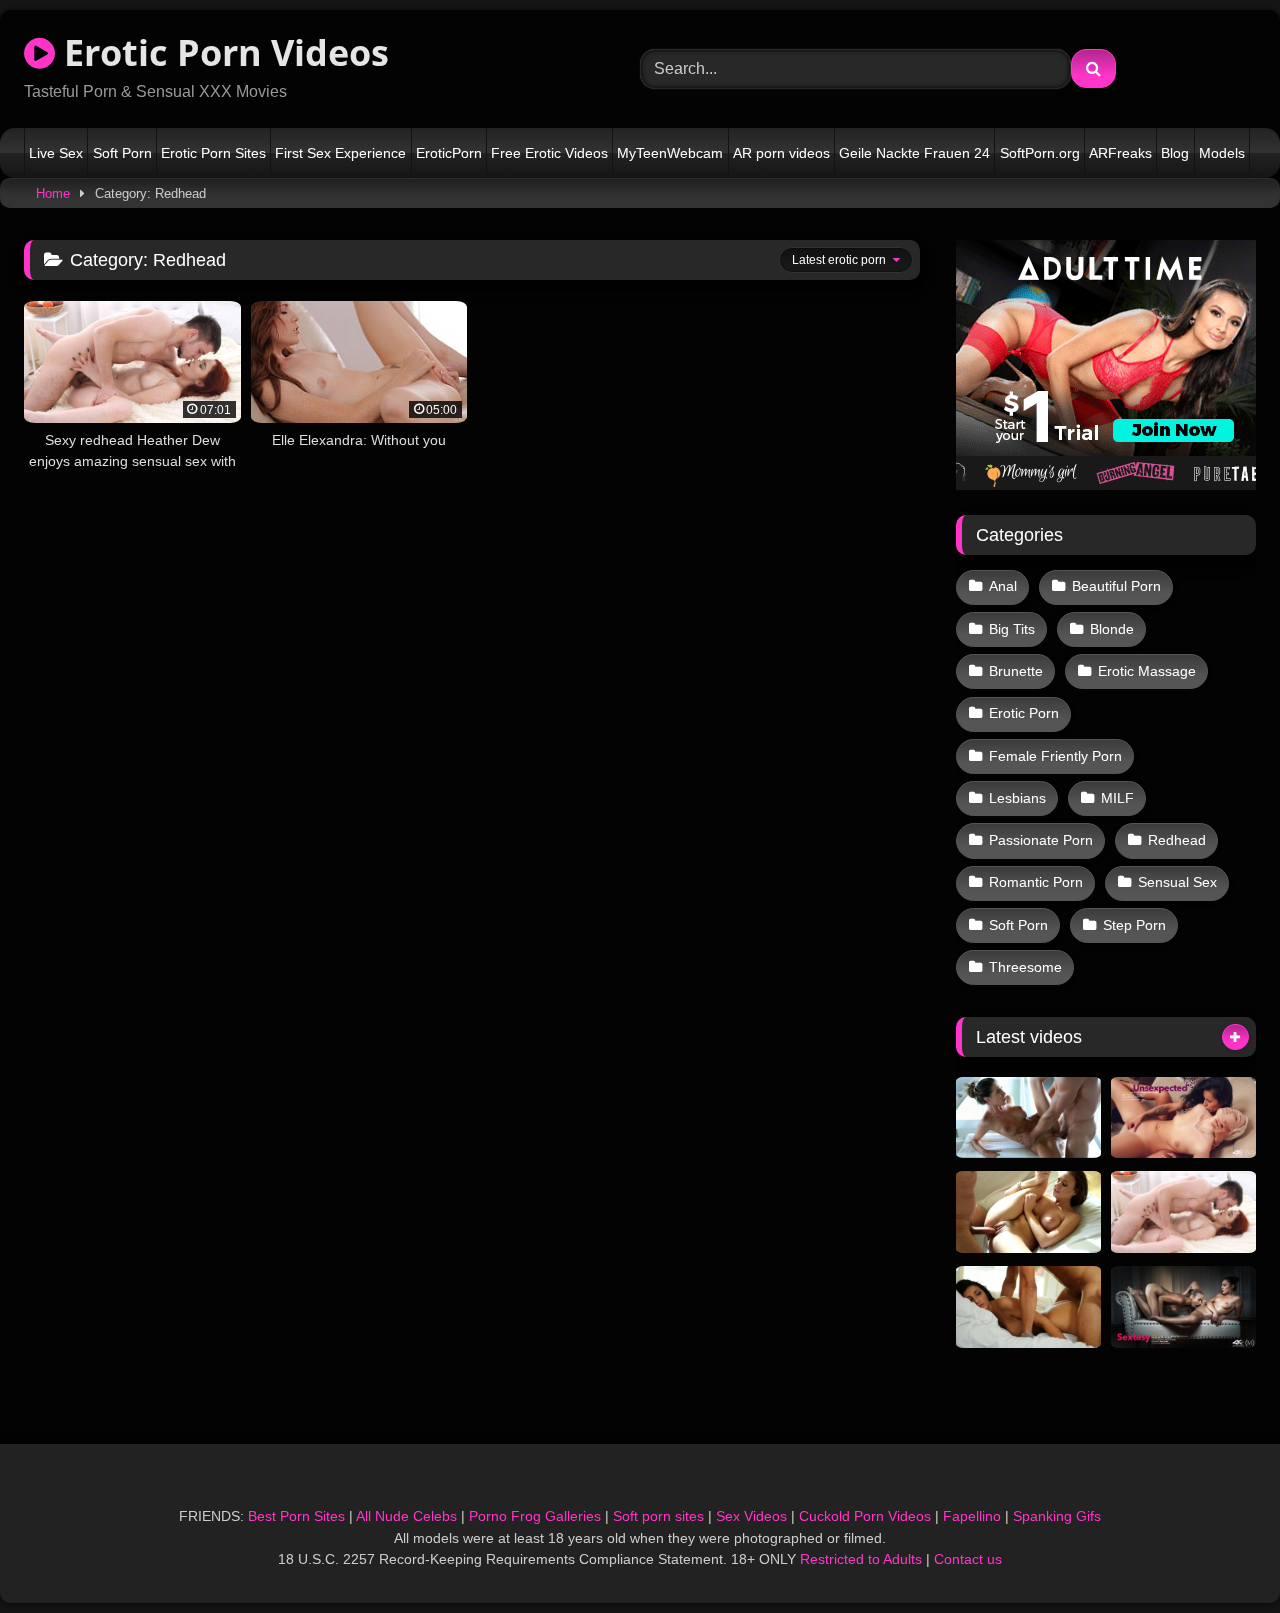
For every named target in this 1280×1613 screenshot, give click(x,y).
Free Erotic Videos (549, 153)
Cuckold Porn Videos (865, 1516)
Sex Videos (751, 1516)
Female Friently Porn (1055, 756)
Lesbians (1017, 798)
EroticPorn (449, 153)
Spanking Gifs (1057, 1516)
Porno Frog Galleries (535, 1516)
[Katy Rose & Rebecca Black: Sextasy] (1183, 1307)
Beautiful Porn (1116, 586)
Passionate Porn (1041, 840)
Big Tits (1012, 629)
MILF (1117, 798)
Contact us (968, 1559)
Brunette (1016, 671)
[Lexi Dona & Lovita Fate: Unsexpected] (1183, 1118)
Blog (1175, 153)
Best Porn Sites (296, 1516)
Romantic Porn (1036, 882)
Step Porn (1134, 925)
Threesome (1025, 967)
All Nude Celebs (406, 1516)
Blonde (1112, 629)
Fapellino (972, 1516)
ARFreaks (1120, 153)
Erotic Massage (1147, 671)
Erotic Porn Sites (213, 153)
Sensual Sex (1177, 882)
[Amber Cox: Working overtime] (1028, 1307)
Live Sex (56, 153)
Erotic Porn (1024, 713)
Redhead (1177, 840)
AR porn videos (781, 153)
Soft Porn (122, 153)
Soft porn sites (658, 1516)
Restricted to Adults (861, 1559)
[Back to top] (1218, 1553)
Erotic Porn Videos (222, 52)
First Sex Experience (340, 153)
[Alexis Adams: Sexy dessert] (1028, 1212)
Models (1222, 153)
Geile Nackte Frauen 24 (914, 153)
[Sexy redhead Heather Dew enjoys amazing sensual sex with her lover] (1183, 1212)
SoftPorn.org (1040, 153)
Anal (1003, 586)
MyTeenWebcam (670, 153)
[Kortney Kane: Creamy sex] (1028, 1118)
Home (53, 193)
